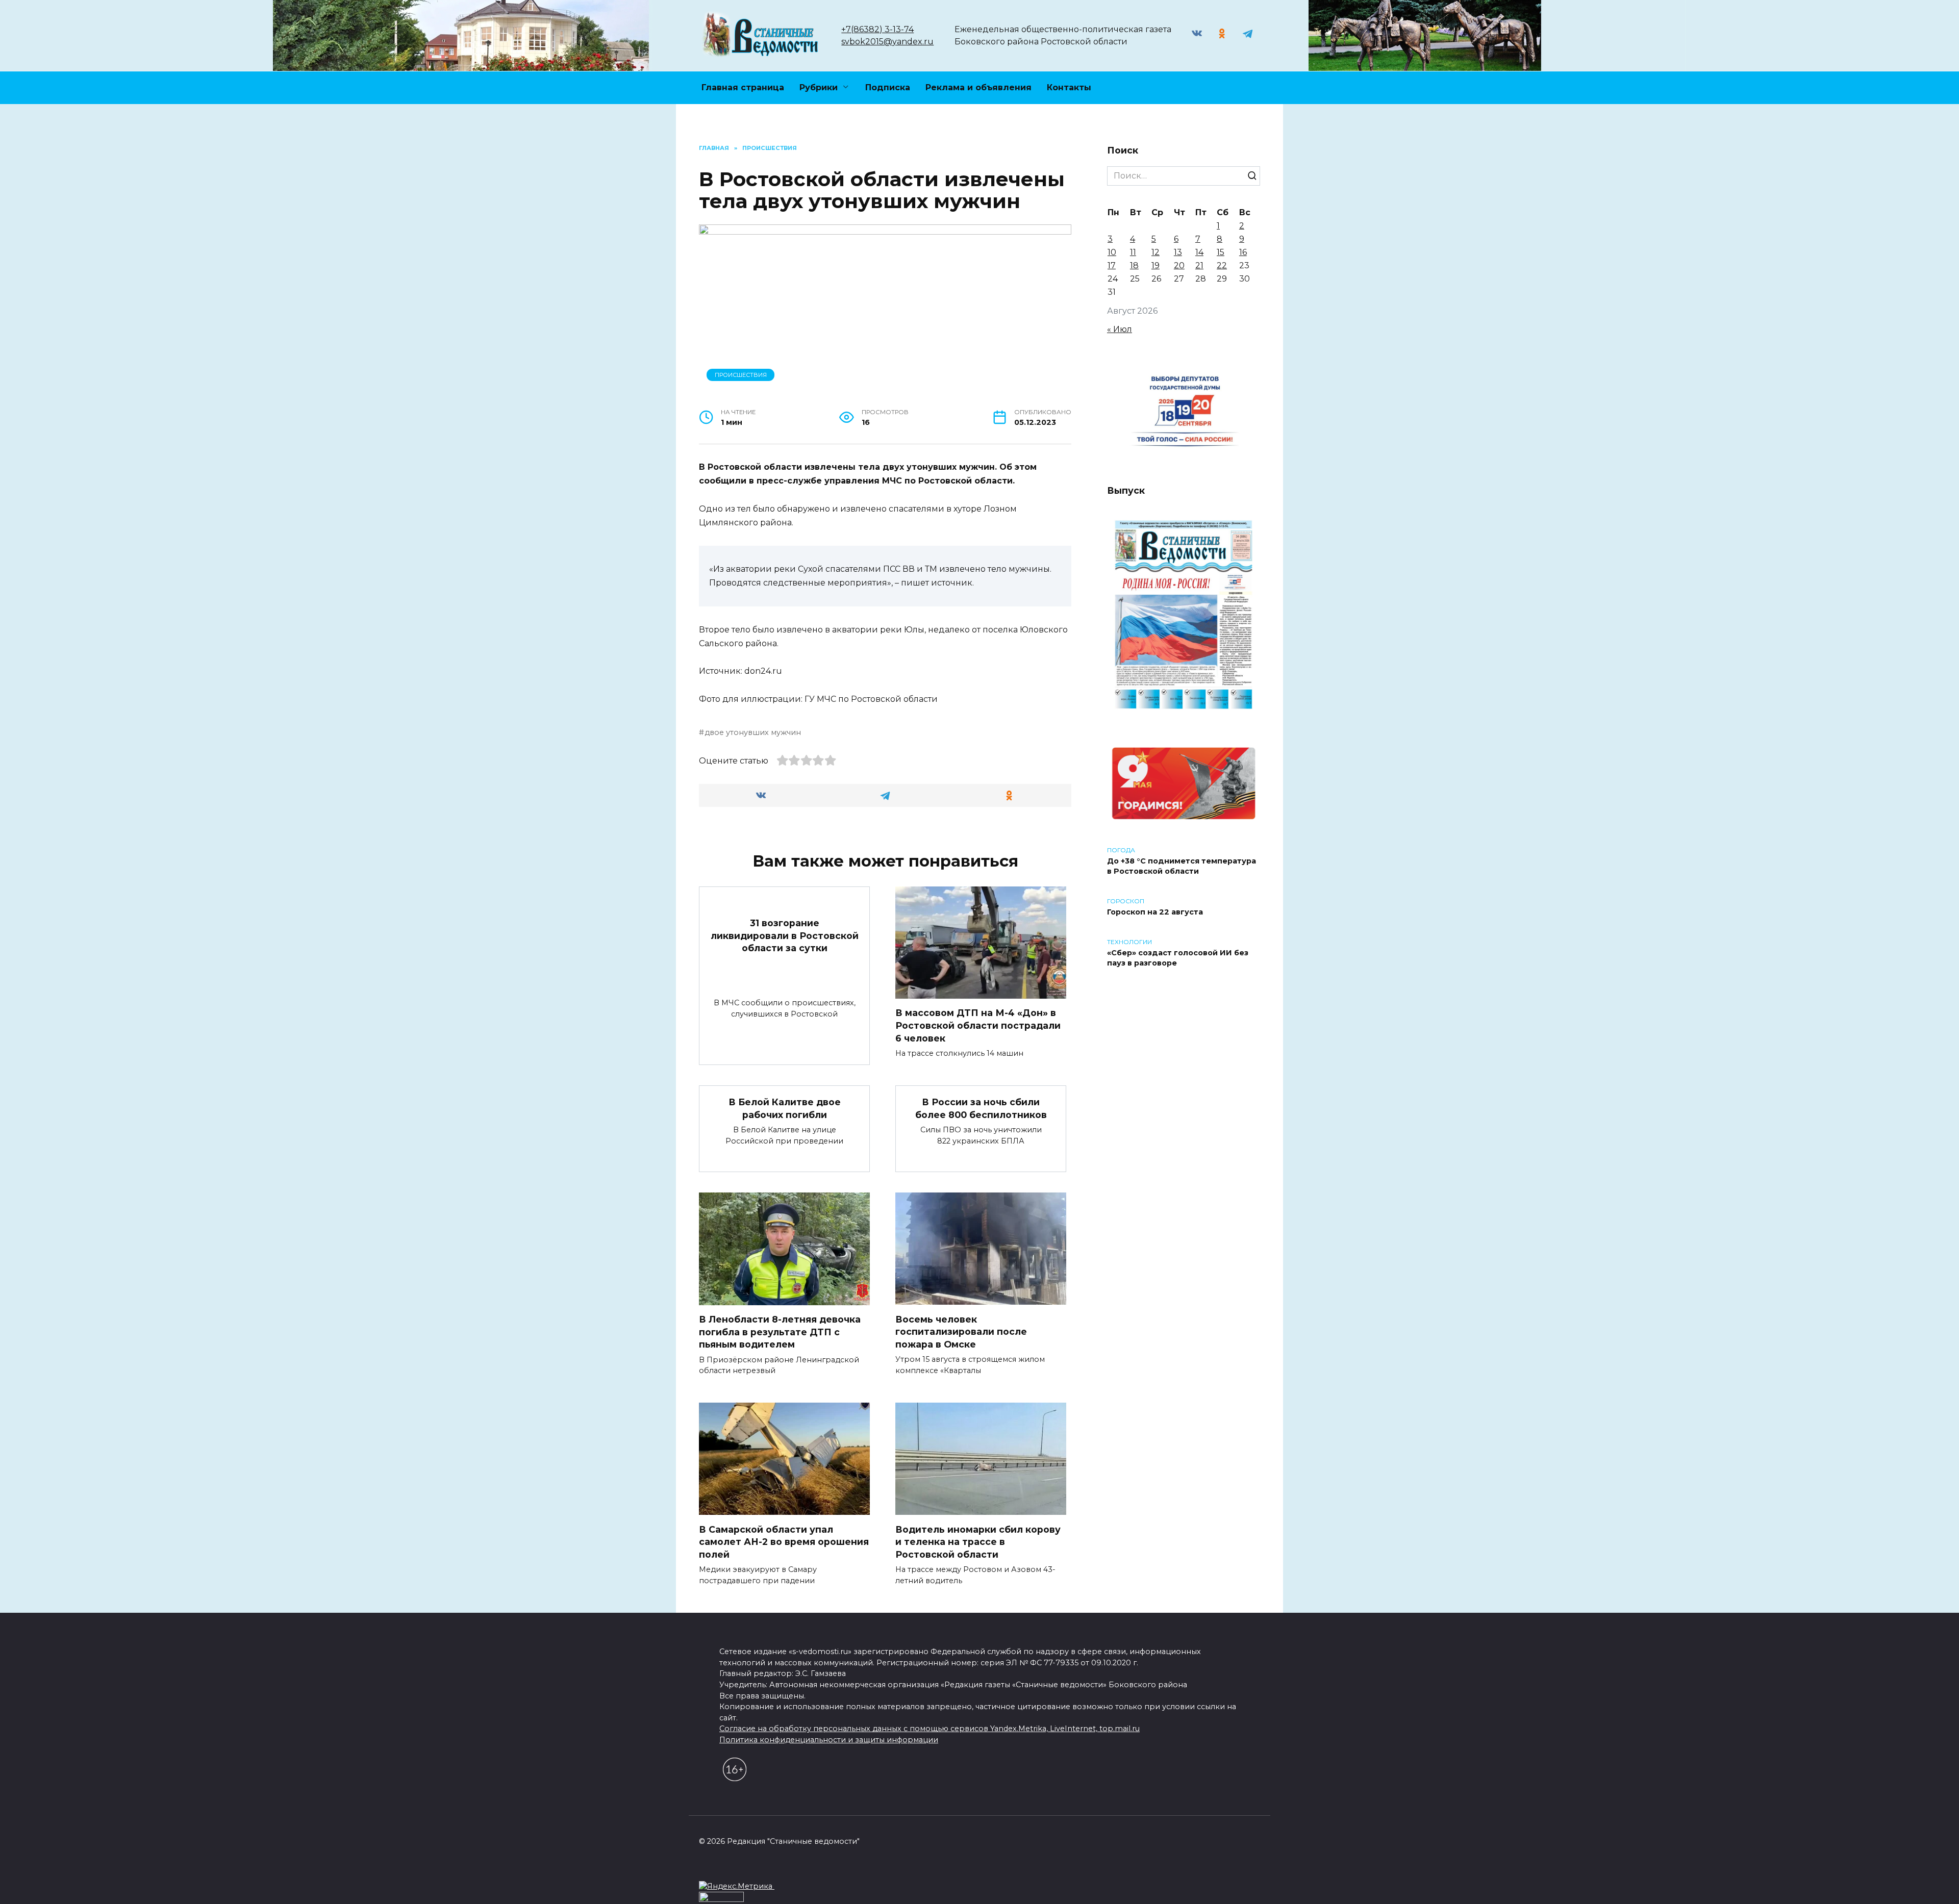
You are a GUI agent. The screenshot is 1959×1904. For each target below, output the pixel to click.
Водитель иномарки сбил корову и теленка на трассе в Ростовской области (978, 1541)
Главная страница (743, 87)
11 (1133, 252)
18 (1134, 265)
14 (1199, 252)
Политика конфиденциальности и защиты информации (829, 1740)
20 (1179, 265)
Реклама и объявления (978, 87)
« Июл (1120, 329)
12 (1156, 252)
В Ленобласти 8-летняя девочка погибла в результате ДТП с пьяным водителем (780, 1332)
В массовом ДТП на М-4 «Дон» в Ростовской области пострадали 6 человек (978, 1025)
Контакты (1069, 87)
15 (1221, 252)
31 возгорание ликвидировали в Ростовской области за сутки (785, 935)
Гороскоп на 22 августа (1155, 912)
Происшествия (741, 375)
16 (1243, 252)
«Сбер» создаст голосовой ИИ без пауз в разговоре (1178, 958)
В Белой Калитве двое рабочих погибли (785, 1108)
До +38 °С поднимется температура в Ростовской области (1182, 866)
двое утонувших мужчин (753, 732)
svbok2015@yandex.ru (887, 42)
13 (1178, 252)
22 (1222, 265)
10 (1112, 252)
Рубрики (819, 87)
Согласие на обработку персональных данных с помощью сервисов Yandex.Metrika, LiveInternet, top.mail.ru (930, 1729)
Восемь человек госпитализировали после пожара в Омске (961, 1331)
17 (1112, 265)
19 (1156, 265)
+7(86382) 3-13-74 (877, 29)
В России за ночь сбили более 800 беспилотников (981, 1108)
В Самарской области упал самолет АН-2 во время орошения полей (784, 1541)
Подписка (888, 87)
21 (1199, 265)
